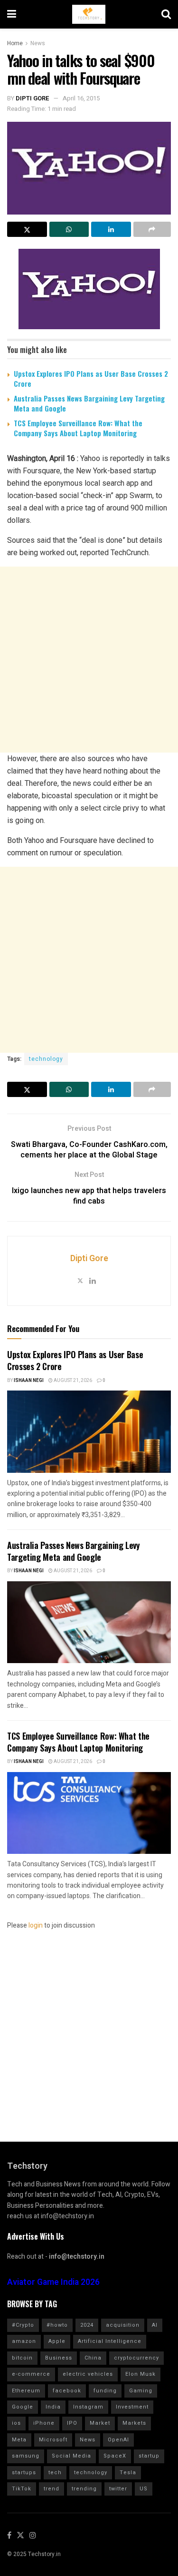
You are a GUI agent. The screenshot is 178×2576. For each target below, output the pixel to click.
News (38, 43)
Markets (134, 2423)
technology (46, 1059)
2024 (87, 2325)
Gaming (141, 2391)
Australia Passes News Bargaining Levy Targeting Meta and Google (89, 403)
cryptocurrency (136, 2358)
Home (15, 43)
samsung (26, 2456)
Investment (132, 2407)
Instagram (88, 2407)
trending (84, 2489)
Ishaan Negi (29, 1381)
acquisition (123, 2325)
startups (24, 2473)
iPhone (44, 2423)
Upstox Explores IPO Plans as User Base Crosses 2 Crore (91, 378)
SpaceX (115, 2456)
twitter (118, 2489)
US (144, 2489)
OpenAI (118, 2440)
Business (59, 2358)
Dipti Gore (33, 98)
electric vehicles (88, 2374)
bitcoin (22, 2358)
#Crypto (23, 2325)
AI (155, 2325)
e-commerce (31, 2374)
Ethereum (26, 2391)
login (36, 1925)
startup (149, 2456)
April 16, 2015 (81, 98)
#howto (57, 2325)
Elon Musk (141, 2374)
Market (100, 2423)
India (53, 2407)
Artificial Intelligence (110, 2341)
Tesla (128, 2473)
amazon (24, 2341)
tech (55, 2473)
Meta (19, 2440)
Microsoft (53, 2440)
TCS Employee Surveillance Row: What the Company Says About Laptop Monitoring (78, 428)
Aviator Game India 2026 (53, 2282)
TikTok (22, 2489)
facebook (67, 2391)
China (93, 2358)
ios (16, 2423)
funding (105, 2391)
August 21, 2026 (72, 1381)
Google (23, 2407)
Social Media (71, 2456)
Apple (57, 2341)
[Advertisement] (89, 660)
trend (52, 2489)
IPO (72, 2423)
